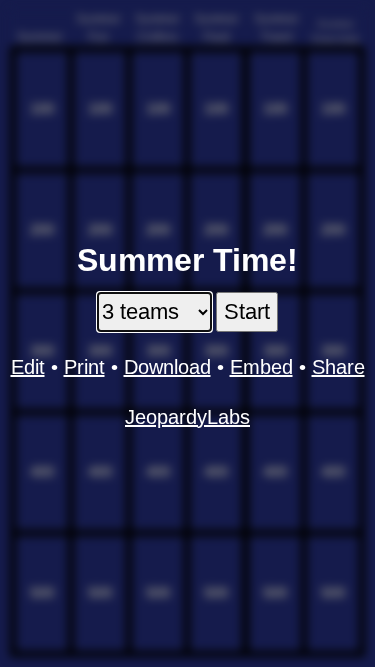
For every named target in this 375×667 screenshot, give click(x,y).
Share (338, 367)
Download (167, 367)
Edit (28, 367)
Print (84, 367)
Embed (261, 367)
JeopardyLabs (187, 417)
